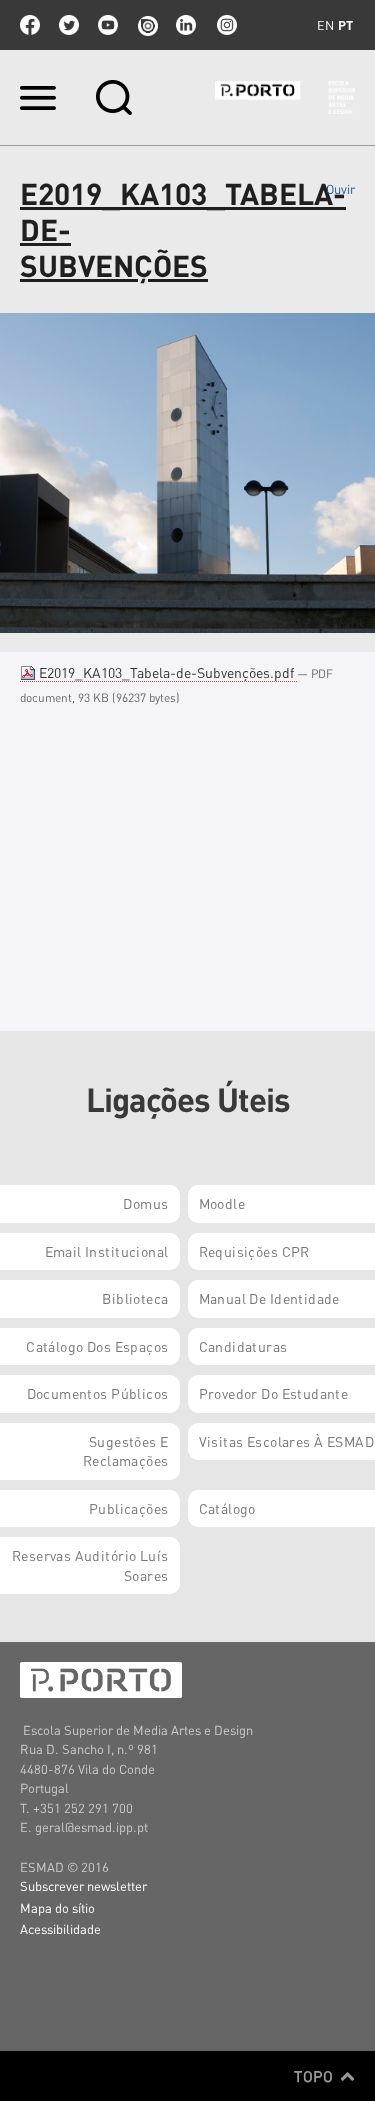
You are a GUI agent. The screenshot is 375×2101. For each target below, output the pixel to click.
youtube (108, 25)
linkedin (186, 25)
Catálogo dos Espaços (97, 1346)
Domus (145, 1203)
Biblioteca (135, 1298)
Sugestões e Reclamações (126, 1451)
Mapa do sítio (57, 1907)
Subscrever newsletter (83, 1885)
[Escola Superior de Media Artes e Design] (285, 97)
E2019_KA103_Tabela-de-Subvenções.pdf (166, 672)
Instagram (225, 25)
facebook (30, 25)
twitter (69, 25)
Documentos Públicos (98, 1393)
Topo (315, 2076)
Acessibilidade (60, 1928)
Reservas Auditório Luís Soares (90, 1565)
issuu (147, 25)
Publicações (129, 1508)
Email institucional (107, 1251)
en (325, 25)
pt (345, 25)
